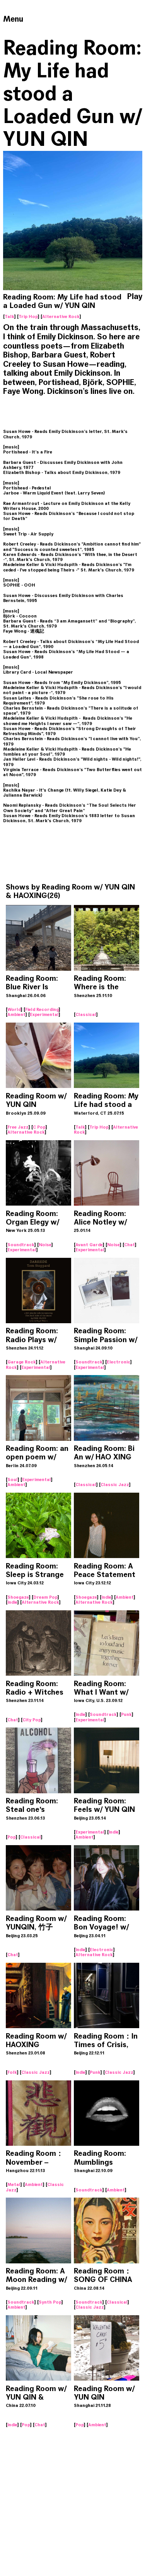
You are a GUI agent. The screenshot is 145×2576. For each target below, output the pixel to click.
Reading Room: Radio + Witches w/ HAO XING (35, 1692)
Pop (12, 1837)
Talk (9, 316)
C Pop (39, 1127)
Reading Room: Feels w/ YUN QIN (104, 1805)
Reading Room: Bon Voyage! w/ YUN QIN (101, 1927)
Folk (12, 2072)
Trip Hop (28, 316)
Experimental (44, 1014)
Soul (13, 1480)
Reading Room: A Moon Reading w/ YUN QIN (36, 2279)
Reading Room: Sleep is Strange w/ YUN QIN (35, 1575)
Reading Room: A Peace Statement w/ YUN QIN (105, 1575)
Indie (12, 1602)
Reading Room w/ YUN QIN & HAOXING (70, 891)
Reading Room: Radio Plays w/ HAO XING (32, 1339)
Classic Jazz (115, 1485)
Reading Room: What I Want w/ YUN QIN (101, 1692)
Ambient (16, 1014)
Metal (14, 2184)
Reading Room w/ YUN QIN (36, 1100)
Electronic (119, 1362)
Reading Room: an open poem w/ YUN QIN (37, 1457)
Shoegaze (18, 1597)
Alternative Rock (61, 316)
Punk (126, 1714)
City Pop (32, 1720)
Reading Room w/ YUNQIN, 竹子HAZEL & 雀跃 (36, 1927)
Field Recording (42, 1009)
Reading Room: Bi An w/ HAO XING (104, 1453)
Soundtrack (21, 1245)
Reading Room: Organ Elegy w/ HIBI (32, 1222)
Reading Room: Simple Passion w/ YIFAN (106, 1339)
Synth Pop (50, 2302)
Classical (86, 1014)
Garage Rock (22, 1362)
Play (135, 297)
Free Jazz (18, 1127)
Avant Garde (89, 1245)
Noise (45, 1245)
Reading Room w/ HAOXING (36, 2040)
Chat (130, 1245)
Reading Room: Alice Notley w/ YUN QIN (100, 1222)
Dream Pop (45, 1597)
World (14, 1009)
